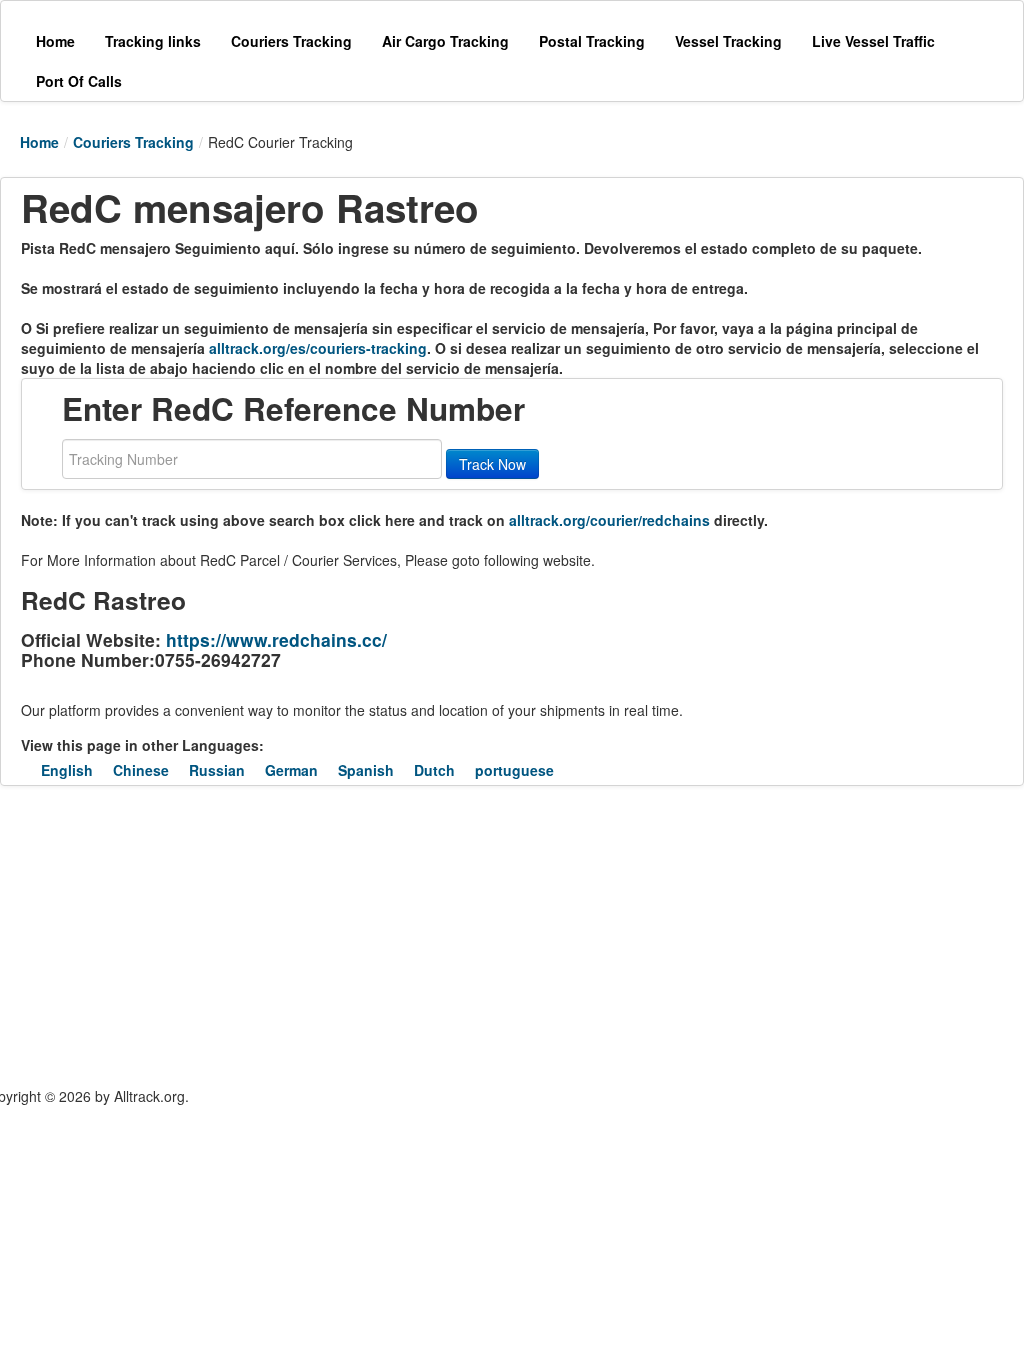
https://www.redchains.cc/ (276, 639)
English (67, 770)
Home (39, 142)
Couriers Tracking (133, 142)
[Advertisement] (370, 936)
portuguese (514, 770)
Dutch (434, 770)
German (291, 770)
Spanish (366, 770)
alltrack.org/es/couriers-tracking (318, 348)
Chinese (141, 770)
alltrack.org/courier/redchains (609, 520)
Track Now (492, 464)
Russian (217, 770)
